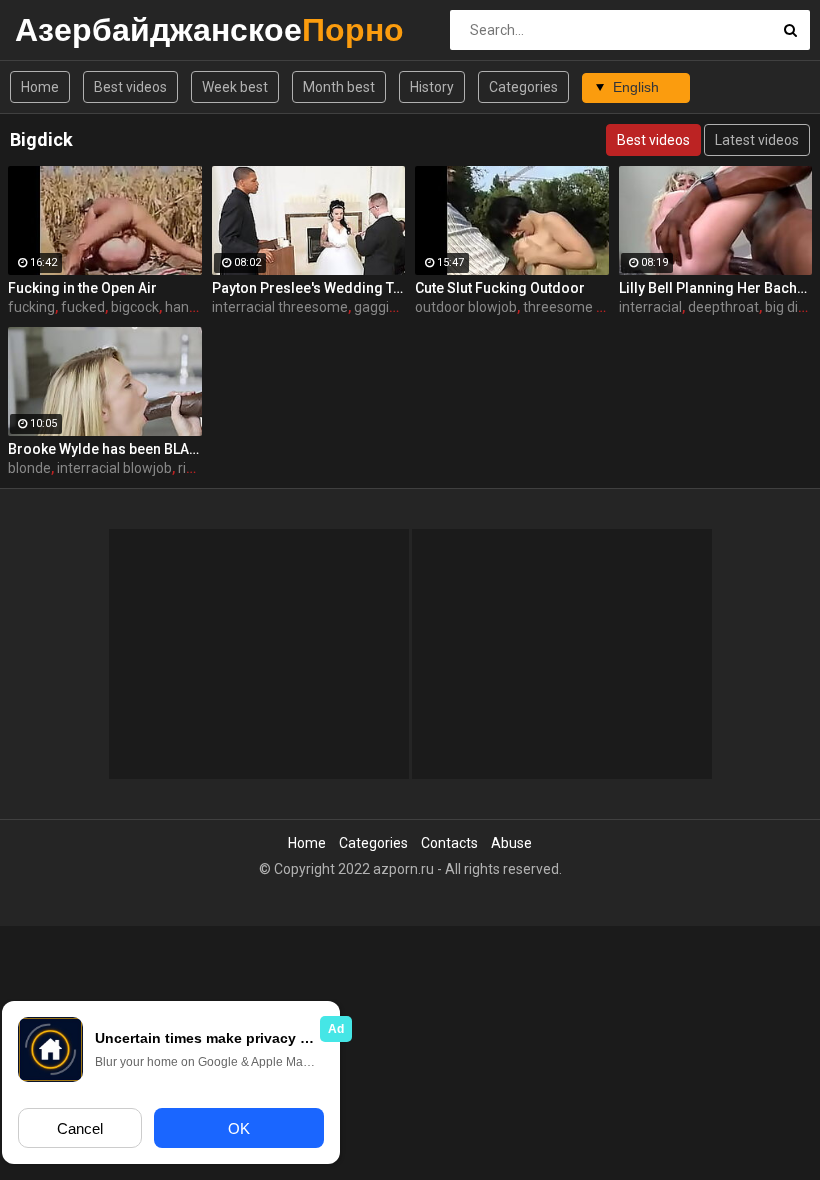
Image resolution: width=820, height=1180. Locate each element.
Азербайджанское (67, 29)
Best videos (130, 87)
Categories (523, 87)
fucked (83, 307)
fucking (31, 307)
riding (195, 468)
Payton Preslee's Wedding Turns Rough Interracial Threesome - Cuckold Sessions (309, 288)
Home (40, 87)
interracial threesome (280, 307)
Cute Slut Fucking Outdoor (500, 288)
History (432, 87)
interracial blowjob (114, 468)
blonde (29, 468)
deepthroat (723, 307)
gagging (379, 307)
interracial (650, 307)
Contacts (449, 843)
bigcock (135, 307)
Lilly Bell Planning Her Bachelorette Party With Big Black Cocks (716, 288)
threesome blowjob (584, 307)
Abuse (511, 843)
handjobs (194, 307)
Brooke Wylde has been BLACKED (105, 449)
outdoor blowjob (466, 307)
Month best (339, 87)
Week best (235, 87)
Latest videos (757, 140)
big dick (788, 307)
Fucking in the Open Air (82, 288)
